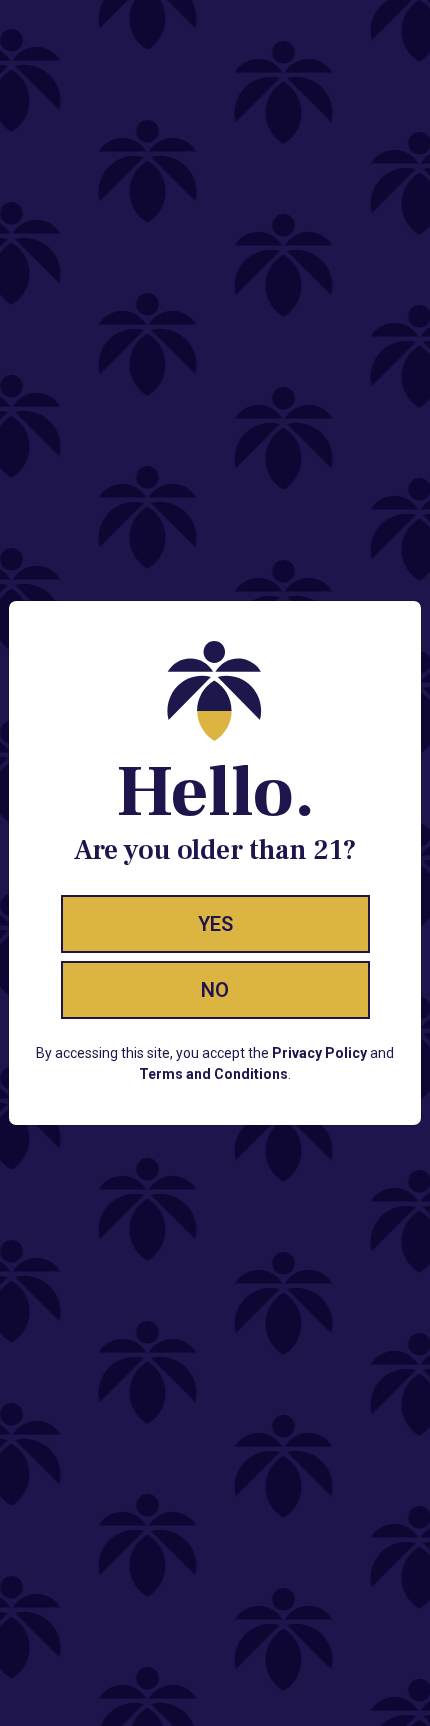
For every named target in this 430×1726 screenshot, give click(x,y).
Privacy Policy (319, 1053)
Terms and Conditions (213, 1074)
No (215, 990)
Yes (215, 924)
